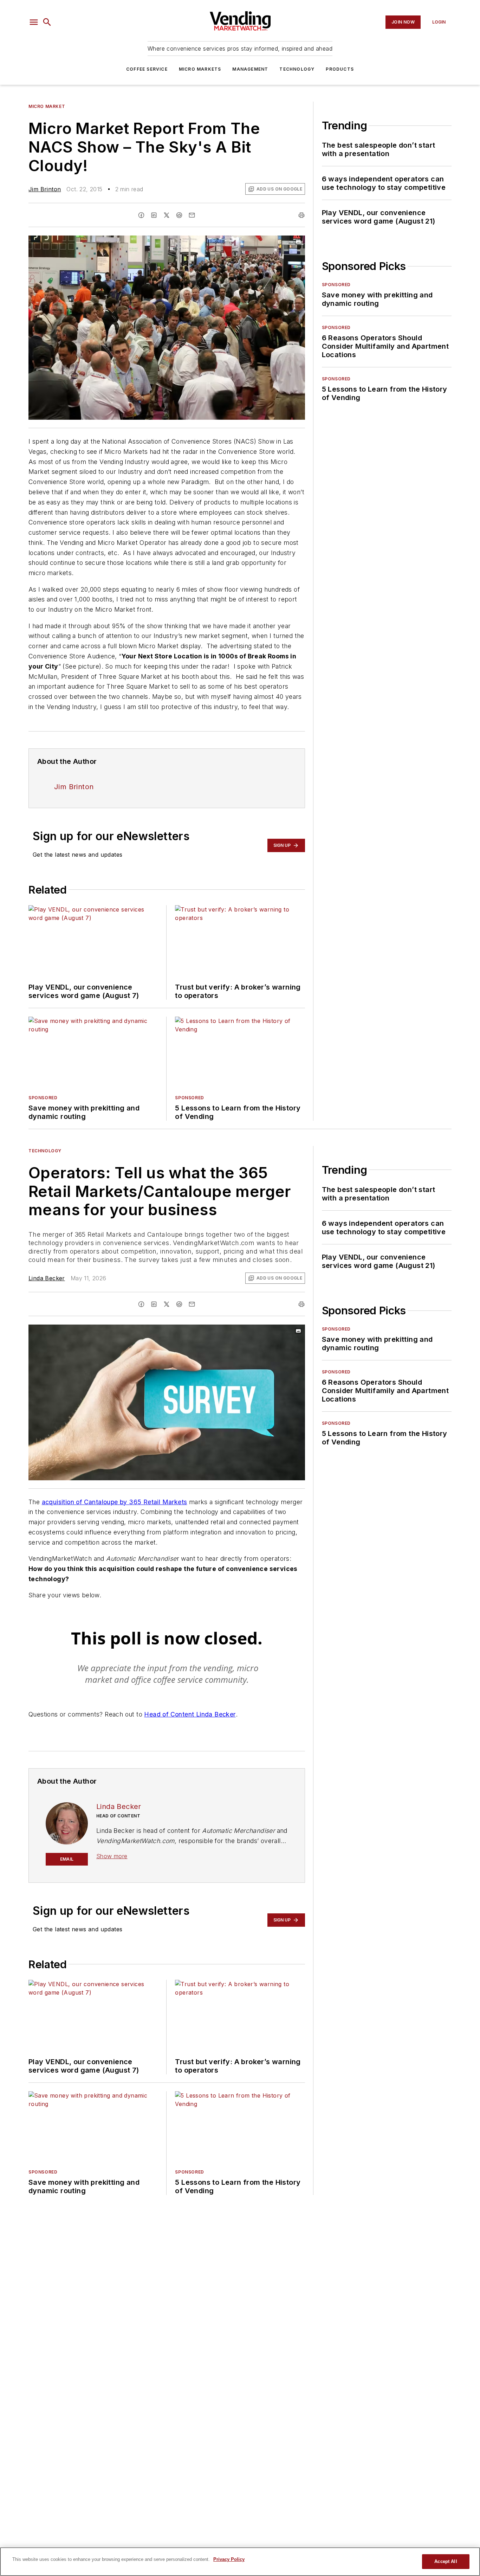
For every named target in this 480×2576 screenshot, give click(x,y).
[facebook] (141, 215)
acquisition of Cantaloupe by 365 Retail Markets (115, 1502)
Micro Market (47, 106)
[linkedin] (154, 215)
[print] (301, 215)
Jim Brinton (45, 189)
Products (340, 69)
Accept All (446, 2561)
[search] (47, 22)
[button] (34, 22)
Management (250, 69)
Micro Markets (200, 69)
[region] (240, 2562)
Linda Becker (47, 1278)
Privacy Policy (229, 2559)
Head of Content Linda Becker (190, 1714)
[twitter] (167, 215)
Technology (297, 69)
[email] (192, 215)
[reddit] (179, 215)
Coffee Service (147, 69)
